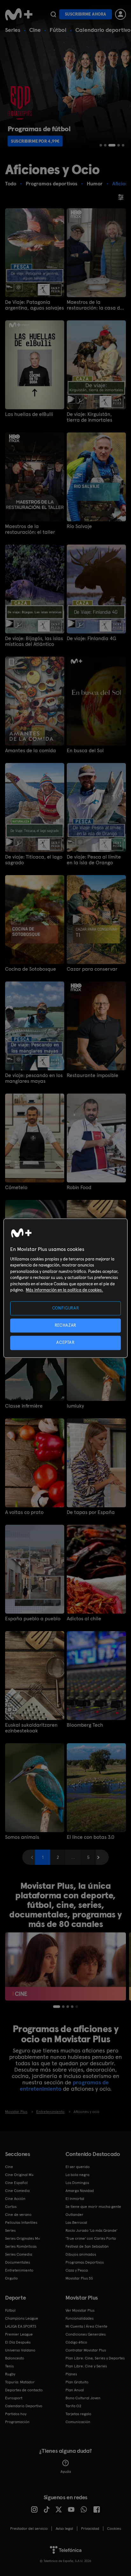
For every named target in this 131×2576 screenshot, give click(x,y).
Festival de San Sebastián (87, 2246)
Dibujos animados (81, 2254)
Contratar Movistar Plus (86, 2350)
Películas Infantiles (21, 2223)
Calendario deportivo (103, 30)
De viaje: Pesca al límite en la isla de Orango (94, 860)
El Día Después (18, 2342)
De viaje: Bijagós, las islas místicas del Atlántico (34, 641)
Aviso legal (64, 2529)
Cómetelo (16, 1188)
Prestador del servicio (29, 2529)
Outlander (74, 2215)
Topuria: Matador (20, 2382)
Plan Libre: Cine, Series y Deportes (95, 2358)
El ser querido (78, 2167)
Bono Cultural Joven (83, 2398)
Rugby (10, 2374)
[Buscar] (53, 14)
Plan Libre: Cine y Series (86, 2366)
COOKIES (114, 2529)
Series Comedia (19, 2254)
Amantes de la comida (31, 751)
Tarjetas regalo (78, 2414)
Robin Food (79, 1188)
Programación (17, 2422)
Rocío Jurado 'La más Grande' (91, 2230)
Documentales (17, 2262)
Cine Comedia (17, 2191)
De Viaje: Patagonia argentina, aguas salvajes (34, 305)
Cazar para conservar (92, 969)
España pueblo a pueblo (33, 1619)
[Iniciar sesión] (121, 14)
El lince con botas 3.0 (91, 1837)
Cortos (11, 2207)
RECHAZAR (65, 1326)
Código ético (76, 2342)
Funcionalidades (79, 2318)
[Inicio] (19, 14)
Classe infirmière (24, 1406)
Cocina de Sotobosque (31, 969)
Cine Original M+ (19, 2175)
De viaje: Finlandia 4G (91, 639)
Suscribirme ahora (86, 14)
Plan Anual (75, 2390)
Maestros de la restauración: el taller (30, 529)
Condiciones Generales (86, 2334)
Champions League (22, 2318)
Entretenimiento (19, 2270)
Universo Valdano (20, 2350)
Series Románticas (21, 2246)
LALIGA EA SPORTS (21, 2326)
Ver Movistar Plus (80, 2310)
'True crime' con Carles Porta (91, 2238)
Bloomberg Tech (85, 1725)
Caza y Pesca (77, 2270)
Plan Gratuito (77, 2382)
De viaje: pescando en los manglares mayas (34, 1078)
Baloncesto (15, 2358)
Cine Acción (15, 2199)
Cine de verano (18, 2215)
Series (13, 30)
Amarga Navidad (80, 2191)
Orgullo (11, 2278)
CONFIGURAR (66, 1308)
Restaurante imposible (93, 1075)
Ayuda (66, 2472)
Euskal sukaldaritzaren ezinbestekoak (31, 1728)
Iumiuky (75, 1406)
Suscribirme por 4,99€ (35, 141)
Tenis (9, 2366)
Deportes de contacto (24, 2390)
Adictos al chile (84, 1619)
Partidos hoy (16, 2414)
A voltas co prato (24, 1512)
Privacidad (90, 2529)
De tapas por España (91, 1512)
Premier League (19, 2334)
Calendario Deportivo (24, 2406)
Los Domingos (77, 2183)
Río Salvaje (79, 526)
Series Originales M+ (23, 2238)
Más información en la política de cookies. (64, 1290)
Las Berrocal (76, 2223)
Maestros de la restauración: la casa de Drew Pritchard (95, 305)
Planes (71, 2374)
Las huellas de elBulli (29, 414)
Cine (35, 30)
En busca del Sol (85, 751)
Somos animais (22, 1837)
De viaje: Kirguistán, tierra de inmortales (90, 417)
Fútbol (58, 30)
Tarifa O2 (73, 2406)
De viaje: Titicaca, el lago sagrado (34, 860)
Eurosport (14, 2398)
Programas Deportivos (85, 2262)
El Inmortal (75, 2199)
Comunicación (78, 2422)
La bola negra (77, 2175)
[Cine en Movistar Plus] (65, 1966)
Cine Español (16, 2183)
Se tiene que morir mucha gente (93, 2207)
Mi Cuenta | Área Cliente (86, 2326)
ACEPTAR (65, 1343)
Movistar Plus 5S (79, 2278)
